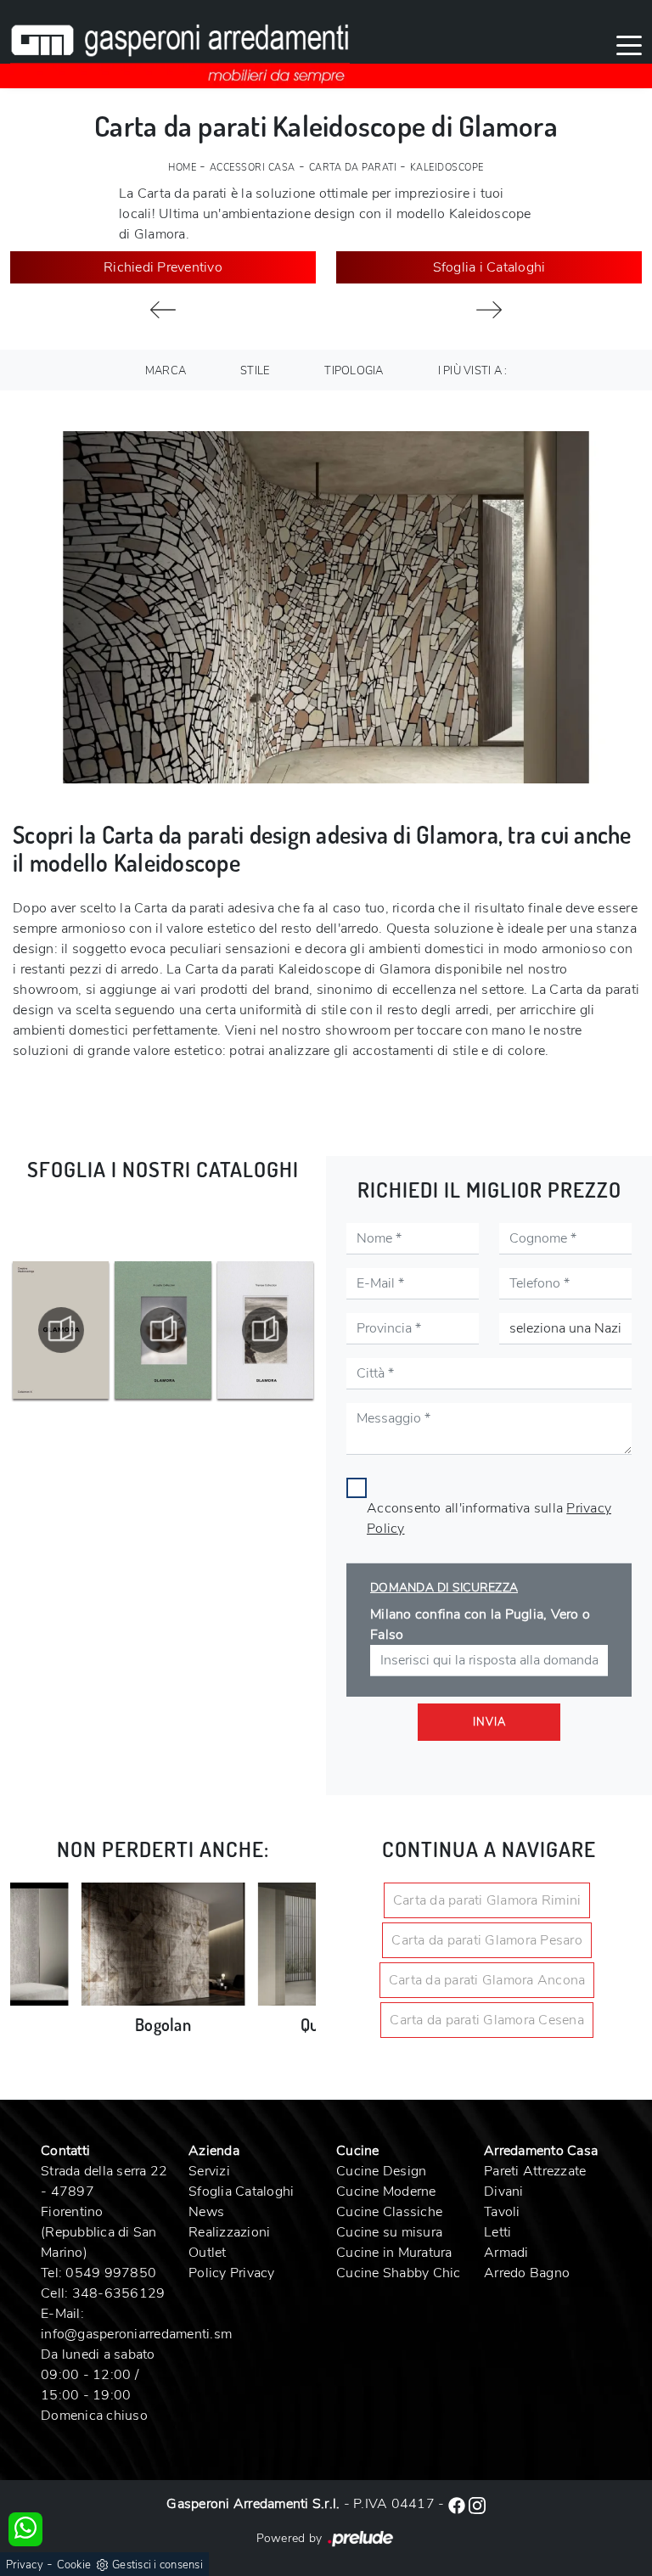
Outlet (208, 2253)
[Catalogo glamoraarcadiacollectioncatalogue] (61, 1330)
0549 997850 (111, 2273)
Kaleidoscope (447, 168)
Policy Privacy (232, 2273)
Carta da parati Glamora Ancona (487, 1980)
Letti (497, 2232)
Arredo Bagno (527, 2273)
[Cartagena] (163, 310)
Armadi (506, 2253)
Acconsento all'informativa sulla (489, 1518)
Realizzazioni (229, 2232)
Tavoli (502, 2212)
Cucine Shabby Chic (399, 2273)
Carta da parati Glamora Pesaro (487, 1940)
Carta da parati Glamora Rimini (487, 1900)
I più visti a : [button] (473, 371)
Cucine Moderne (386, 2192)
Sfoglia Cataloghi (241, 2192)
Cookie (74, 2565)
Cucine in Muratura (394, 2253)
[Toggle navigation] (629, 44)
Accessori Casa (253, 168)
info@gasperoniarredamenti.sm (136, 2334)
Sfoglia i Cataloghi (489, 267)
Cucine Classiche (389, 2212)
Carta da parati (353, 168)
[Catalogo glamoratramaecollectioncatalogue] (163, 1330)
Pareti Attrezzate (535, 2171)
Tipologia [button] (354, 371)
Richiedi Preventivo (163, 267)
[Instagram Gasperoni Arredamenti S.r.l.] (477, 2504)
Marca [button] (166, 371)
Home (182, 168)
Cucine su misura (389, 2232)
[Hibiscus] (489, 310)
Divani (504, 2192)
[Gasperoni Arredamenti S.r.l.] (180, 44)
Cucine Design (381, 2171)
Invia (489, 1722)
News (206, 2212)
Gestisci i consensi (157, 2565)
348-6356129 (119, 2293)
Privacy (25, 2565)
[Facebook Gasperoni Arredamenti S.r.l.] (458, 2504)
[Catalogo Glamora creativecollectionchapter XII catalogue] (265, 1330)
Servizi (209, 2171)
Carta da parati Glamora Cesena (487, 2020)
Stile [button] (255, 371)
